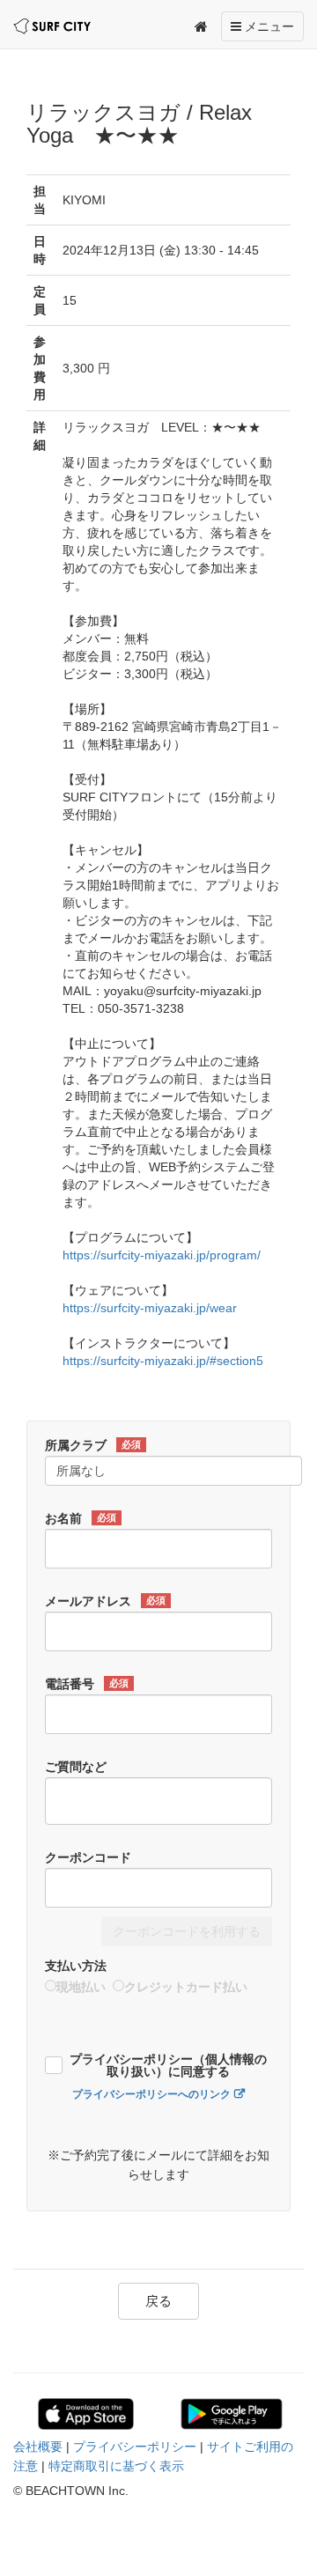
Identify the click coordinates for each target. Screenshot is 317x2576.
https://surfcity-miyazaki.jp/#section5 (163, 1361)
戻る (158, 2301)
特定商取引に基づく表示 (116, 2466)
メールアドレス (105, 1601)
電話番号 (87, 1684)
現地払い (81, 1987)
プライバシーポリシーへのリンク (151, 2094)
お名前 (81, 1518)
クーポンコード (88, 1857)
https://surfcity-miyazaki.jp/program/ (162, 1255)
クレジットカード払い (186, 1987)
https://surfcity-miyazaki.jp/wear (150, 1308)
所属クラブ (93, 1445)
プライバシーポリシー (135, 2447)
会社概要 (38, 2447)
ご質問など (76, 1767)
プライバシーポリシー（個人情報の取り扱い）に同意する (168, 2066)
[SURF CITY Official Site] (52, 26)
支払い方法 (76, 1966)
